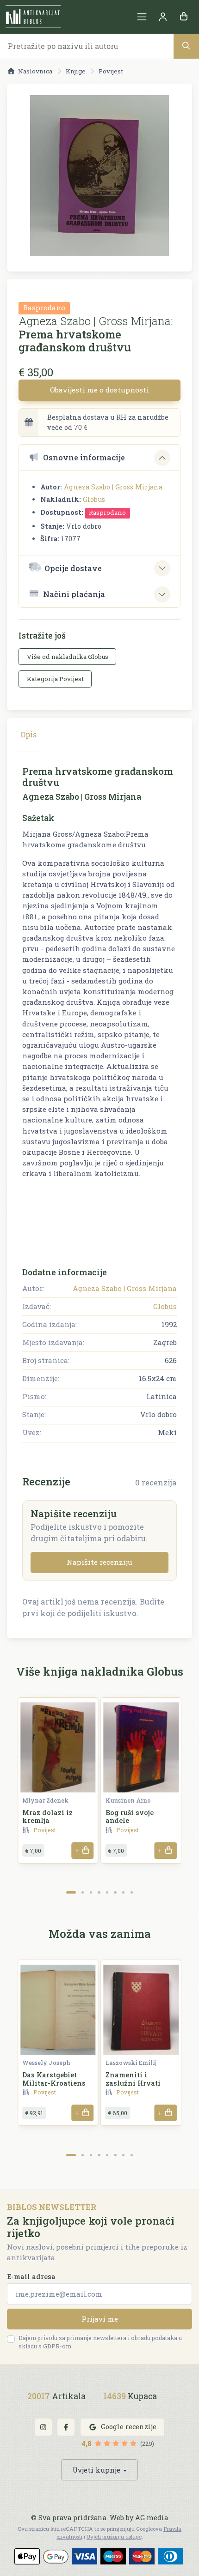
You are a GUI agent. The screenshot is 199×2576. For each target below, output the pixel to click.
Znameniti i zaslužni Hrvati (133, 2079)
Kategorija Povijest (55, 679)
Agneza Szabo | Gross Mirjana (113, 487)
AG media (152, 2518)
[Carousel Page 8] (132, 1892)
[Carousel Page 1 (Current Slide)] (71, 1892)
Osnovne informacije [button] (84, 457)
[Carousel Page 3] (91, 1892)
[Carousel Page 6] (115, 1892)
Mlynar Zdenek (45, 1800)
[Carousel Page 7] (123, 1892)
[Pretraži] (186, 46)
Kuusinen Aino (128, 1800)
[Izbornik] (142, 17)
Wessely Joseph (46, 2063)
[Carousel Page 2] (83, 1892)
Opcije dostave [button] (73, 568)
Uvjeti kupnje (96, 2470)
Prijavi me (100, 2319)
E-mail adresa (31, 2277)
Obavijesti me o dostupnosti (99, 390)
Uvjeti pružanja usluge (114, 2537)
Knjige (76, 71)
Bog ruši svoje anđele (130, 1816)
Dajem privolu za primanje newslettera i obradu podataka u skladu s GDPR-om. (100, 2342)
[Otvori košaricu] (183, 17)
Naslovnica (35, 71)
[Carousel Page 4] (99, 1892)
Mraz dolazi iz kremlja (47, 1816)
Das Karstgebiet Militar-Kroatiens (54, 2079)
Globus (94, 499)
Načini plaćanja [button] (74, 594)
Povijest (111, 71)
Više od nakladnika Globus (68, 657)
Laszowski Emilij (131, 2063)
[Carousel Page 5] (107, 1892)
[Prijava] (163, 17)
